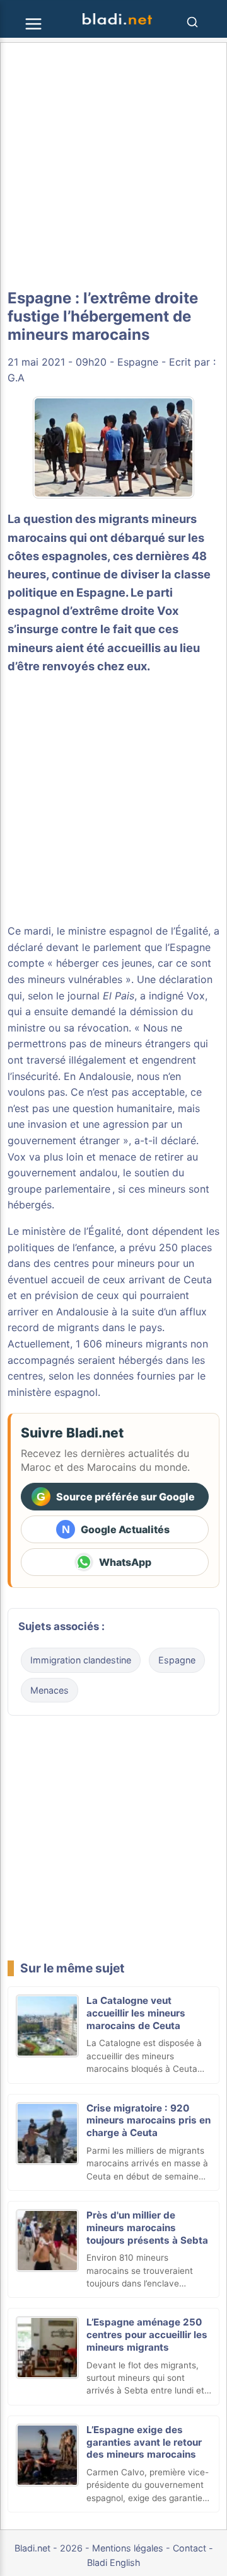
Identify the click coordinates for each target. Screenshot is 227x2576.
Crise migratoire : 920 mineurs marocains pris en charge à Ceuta (148, 2121)
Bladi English (114, 2562)
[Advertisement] (113, 166)
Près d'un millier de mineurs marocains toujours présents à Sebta (147, 2228)
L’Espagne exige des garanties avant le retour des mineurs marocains (144, 2442)
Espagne (138, 362)
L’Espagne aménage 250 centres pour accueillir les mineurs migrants (147, 2335)
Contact (189, 2548)
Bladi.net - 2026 (49, 2548)
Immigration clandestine (81, 1660)
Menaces (49, 1690)
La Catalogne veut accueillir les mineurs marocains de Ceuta (136, 2013)
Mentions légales (128, 2548)
